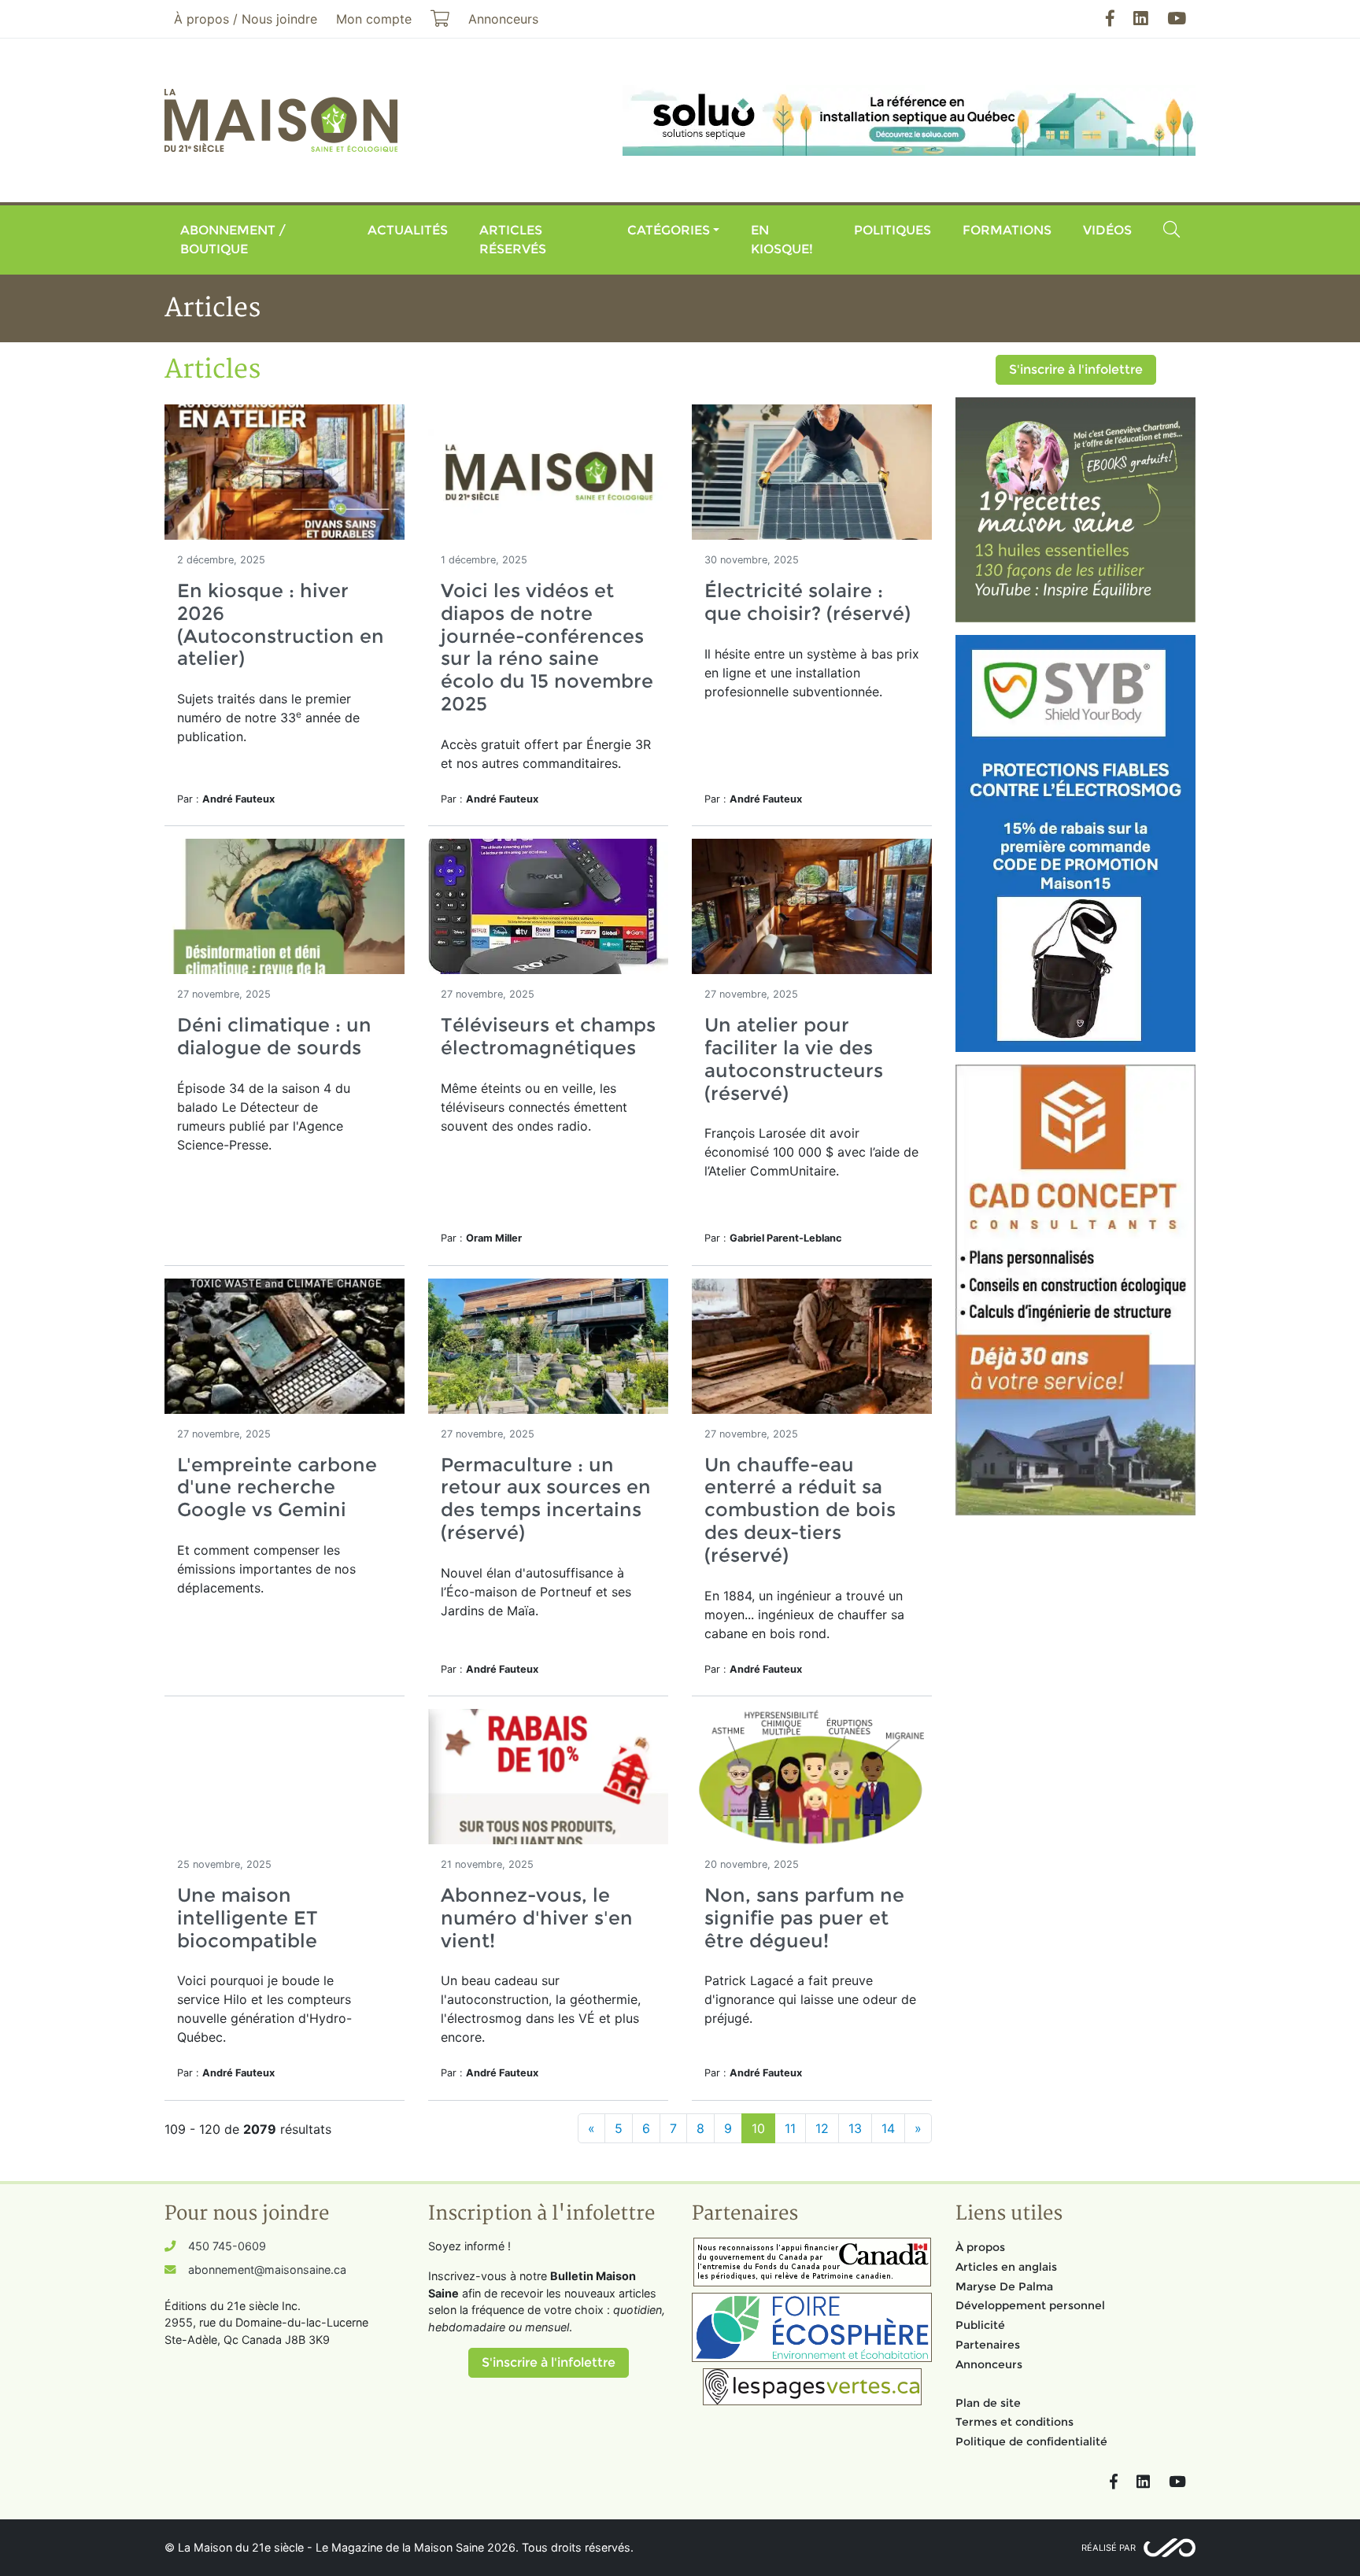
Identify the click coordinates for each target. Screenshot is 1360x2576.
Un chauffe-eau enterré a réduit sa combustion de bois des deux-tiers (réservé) (800, 1510)
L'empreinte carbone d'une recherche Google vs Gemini (277, 1487)
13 (855, 2128)
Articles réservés (513, 240)
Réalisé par (1109, 2548)
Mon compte (374, 19)
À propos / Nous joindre (246, 19)
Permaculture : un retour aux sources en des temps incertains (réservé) (546, 1498)
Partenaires (988, 2345)
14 (888, 2128)
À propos (980, 2247)
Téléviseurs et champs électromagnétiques (548, 1036)
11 (790, 2128)
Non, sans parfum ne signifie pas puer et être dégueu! (804, 1918)
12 (822, 2128)
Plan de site (988, 2403)
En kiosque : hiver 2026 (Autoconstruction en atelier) (281, 624)
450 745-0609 (227, 2246)
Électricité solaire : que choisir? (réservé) (807, 602)
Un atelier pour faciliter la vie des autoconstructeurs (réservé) (794, 1059)
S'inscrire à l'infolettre (1076, 369)
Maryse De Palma (1004, 2286)
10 (758, 2128)
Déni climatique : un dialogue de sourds (274, 1036)
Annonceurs (989, 2364)
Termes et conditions (1014, 2422)
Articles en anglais (1006, 2267)
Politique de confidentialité (1031, 2441)
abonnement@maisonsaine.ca (267, 2270)
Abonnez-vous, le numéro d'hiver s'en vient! (537, 1918)
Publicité (980, 2325)
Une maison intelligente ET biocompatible (248, 1918)
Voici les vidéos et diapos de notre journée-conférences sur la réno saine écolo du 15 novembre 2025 (547, 647)
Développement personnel (1030, 2305)
